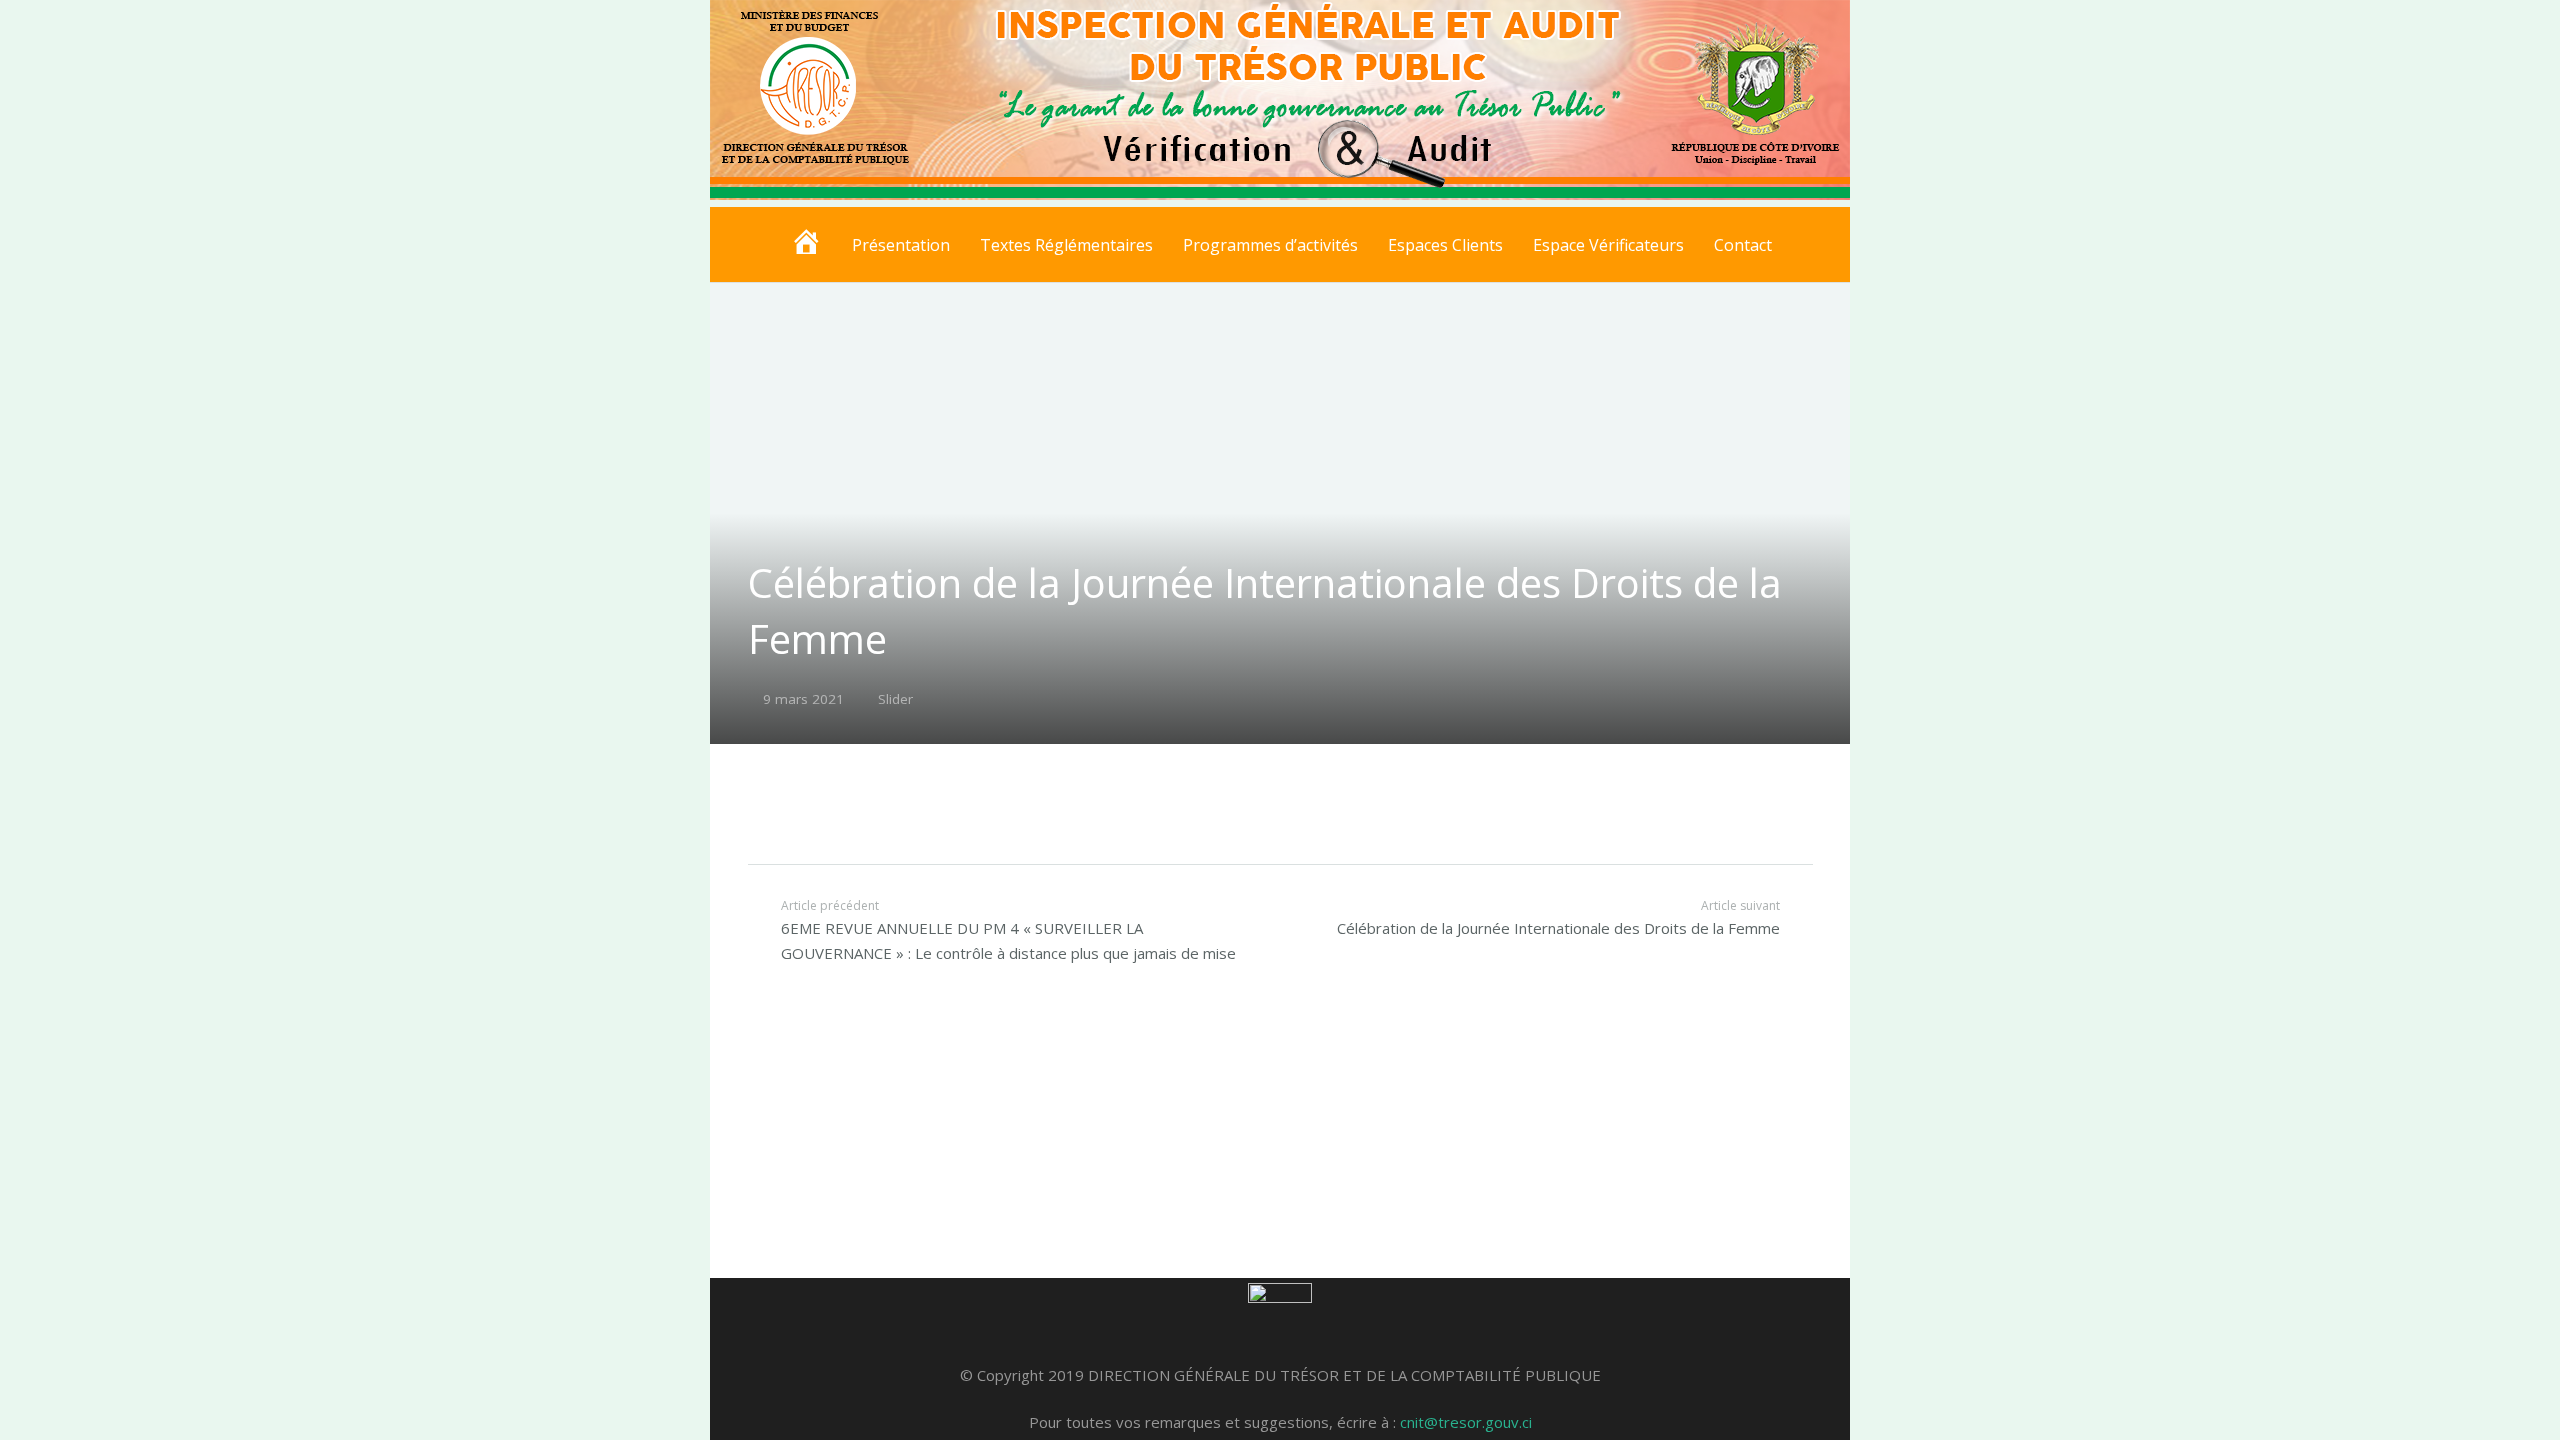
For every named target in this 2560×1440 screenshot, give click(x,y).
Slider (895, 699)
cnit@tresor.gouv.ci (1466, 1422)
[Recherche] (1806, 245)
